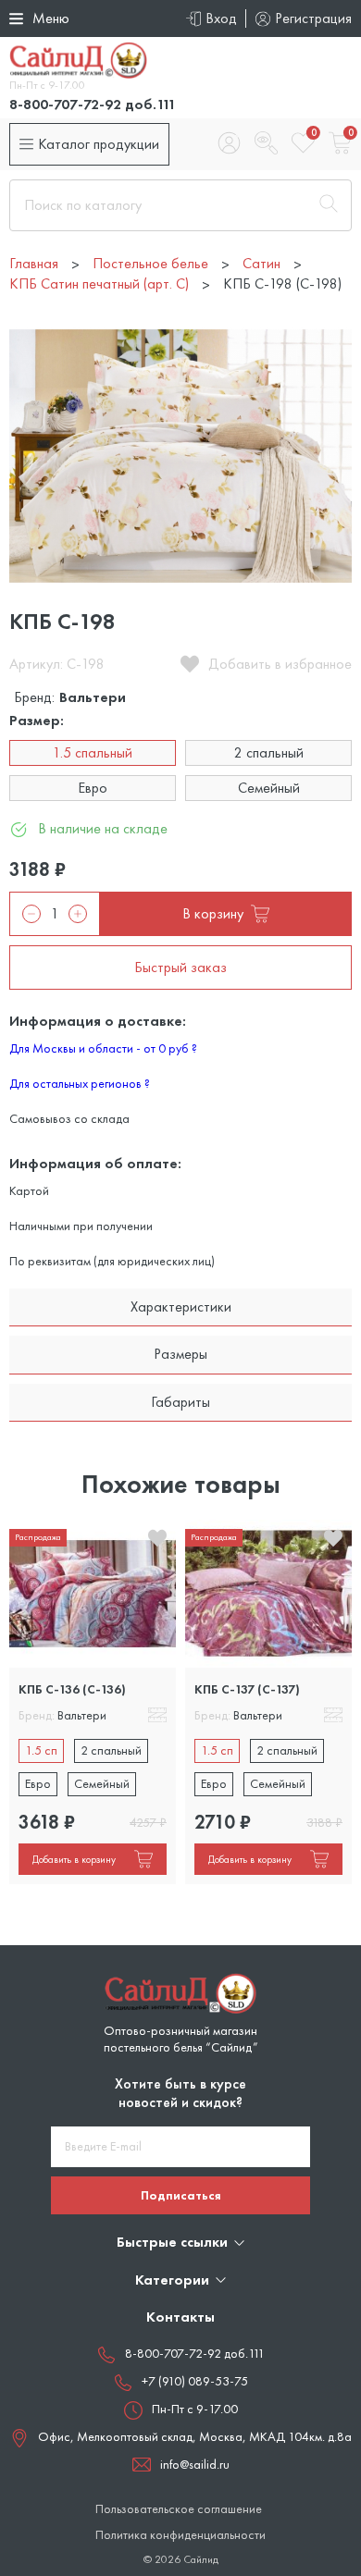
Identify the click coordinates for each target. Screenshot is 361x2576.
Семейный (269, 788)
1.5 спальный (93, 752)
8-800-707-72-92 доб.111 (93, 104)
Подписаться (181, 2195)
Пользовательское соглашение (179, 2509)
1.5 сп (41, 1750)
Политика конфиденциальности (180, 2535)
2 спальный (269, 752)
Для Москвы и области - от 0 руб (103, 1048)
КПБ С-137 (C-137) (247, 1689)
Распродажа (38, 1537)
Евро (93, 788)
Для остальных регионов (80, 1083)
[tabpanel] (93, 1702)
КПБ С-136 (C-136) (72, 1689)
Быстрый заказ (180, 967)
